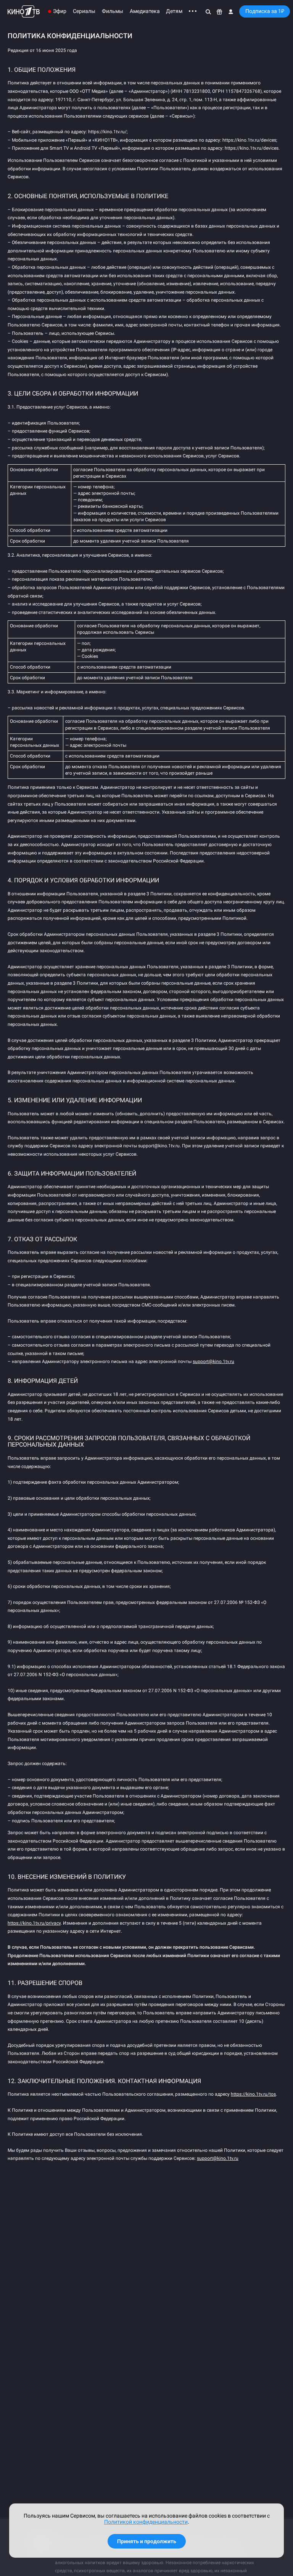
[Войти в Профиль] (231, 11)
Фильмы (113, 11)
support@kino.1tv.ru (213, 1361)
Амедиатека (145, 11)
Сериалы (84, 11)
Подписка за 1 (265, 11)
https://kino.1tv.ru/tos (253, 2094)
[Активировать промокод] (220, 11)
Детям (174, 11)
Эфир (60, 11)
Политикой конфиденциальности (146, 2522)
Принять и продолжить (147, 2541)
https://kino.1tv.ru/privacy (34, 1923)
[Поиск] (208, 11)
